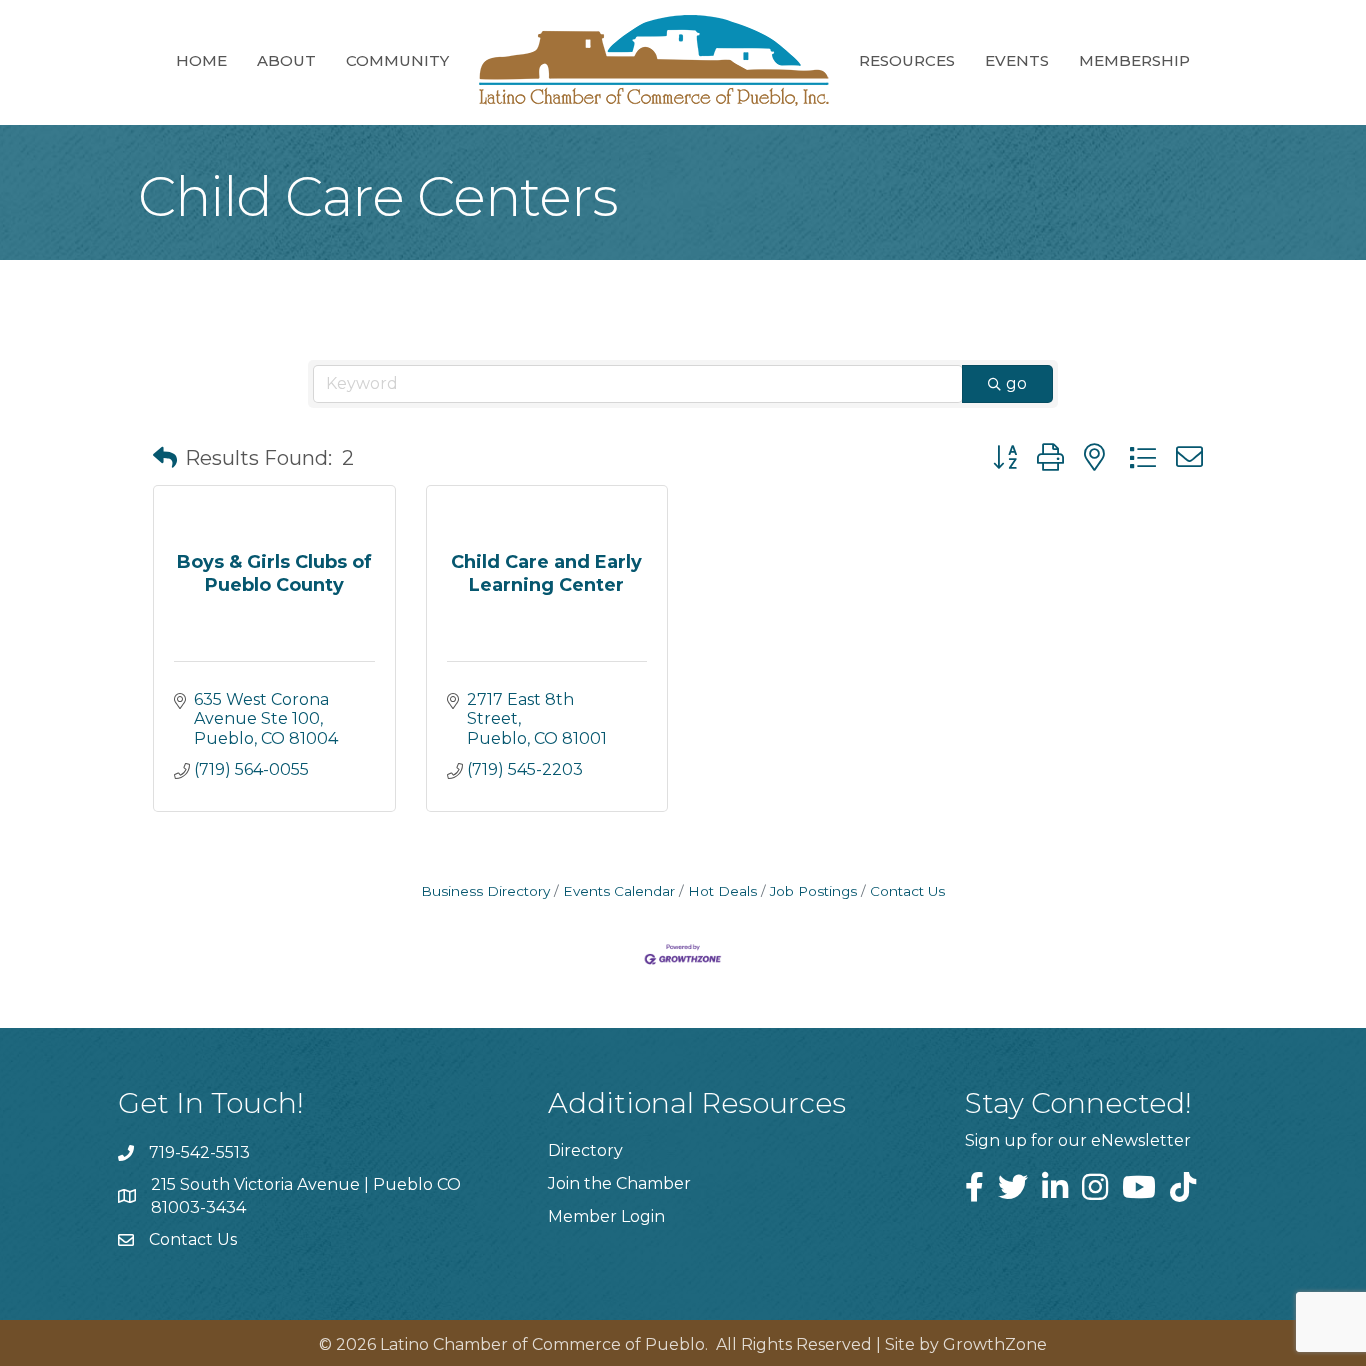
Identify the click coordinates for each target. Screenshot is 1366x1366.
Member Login (606, 1216)
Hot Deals (722, 891)
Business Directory (485, 891)
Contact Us (907, 891)
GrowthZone (995, 1344)
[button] (165, 458)
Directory (585, 1150)
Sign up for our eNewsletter (1078, 1140)
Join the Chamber (619, 1183)
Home (201, 60)
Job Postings (813, 891)
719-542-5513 (199, 1152)
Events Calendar (619, 891)
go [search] (1016, 383)
